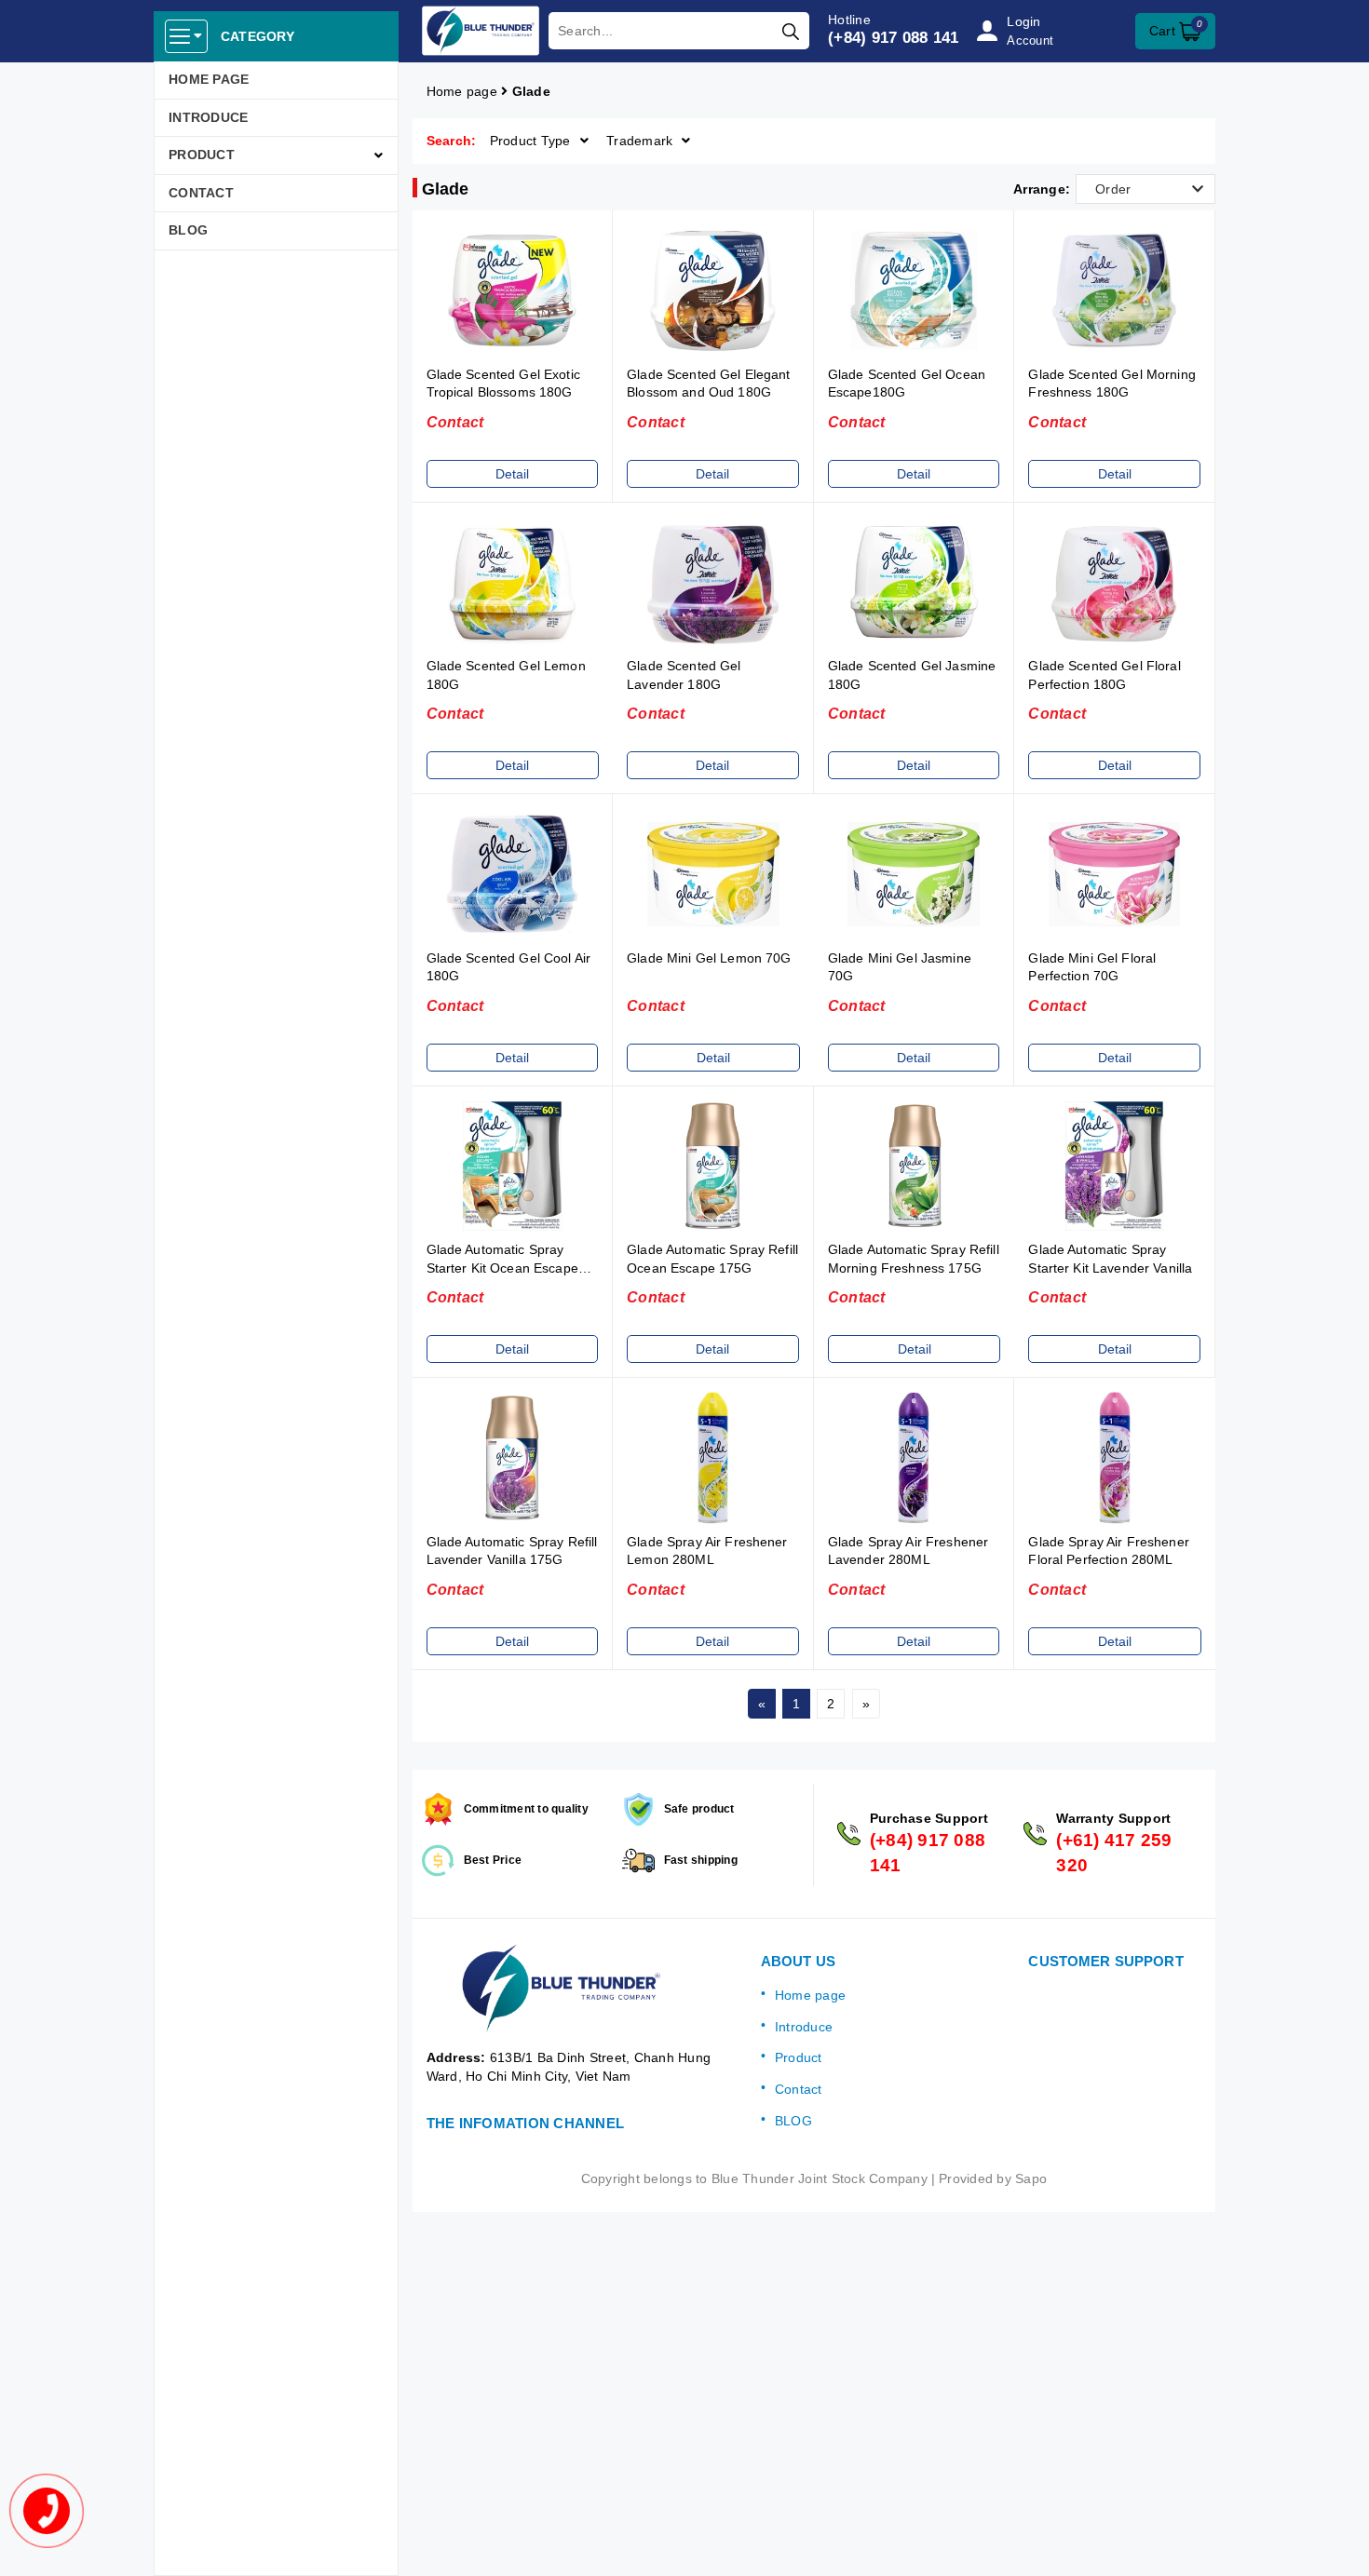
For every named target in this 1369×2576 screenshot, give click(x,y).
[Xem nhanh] (512, 290)
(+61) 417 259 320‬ (1114, 1853)
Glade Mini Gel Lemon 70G (709, 958)
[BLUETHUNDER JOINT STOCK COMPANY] (481, 31)
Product (202, 155)
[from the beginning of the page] (1336, 2543)
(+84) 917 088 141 (893, 38)
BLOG (188, 230)
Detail (512, 474)
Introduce (208, 117)
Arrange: (1042, 189)
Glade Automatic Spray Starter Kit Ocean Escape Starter (502, 1268)
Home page (209, 79)
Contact (201, 193)
